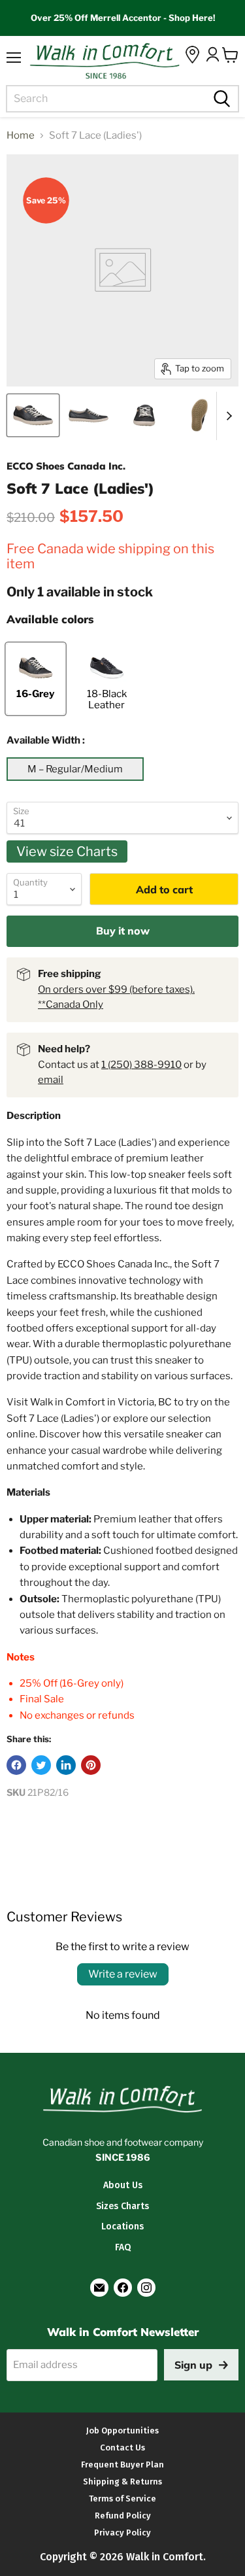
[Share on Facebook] (16, 1765)
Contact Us (122, 2447)
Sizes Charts (122, 2206)
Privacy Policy (122, 2533)
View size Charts (67, 851)
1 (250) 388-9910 (141, 1065)
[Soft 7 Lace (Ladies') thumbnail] (33, 415)
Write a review (123, 1974)
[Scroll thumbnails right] (227, 416)
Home (21, 136)
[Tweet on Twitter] (41, 1765)
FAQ (123, 2247)
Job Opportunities (122, 2430)
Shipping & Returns (122, 2482)
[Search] (220, 99)
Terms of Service (122, 2499)
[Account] (212, 54)
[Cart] (230, 55)
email (51, 1080)
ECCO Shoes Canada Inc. (66, 466)
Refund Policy (123, 2516)
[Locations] (192, 55)
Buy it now (123, 931)
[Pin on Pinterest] (91, 1765)
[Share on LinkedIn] (66, 1765)
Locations (122, 2226)
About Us (123, 2185)
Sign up (193, 2365)
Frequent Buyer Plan (122, 2464)
